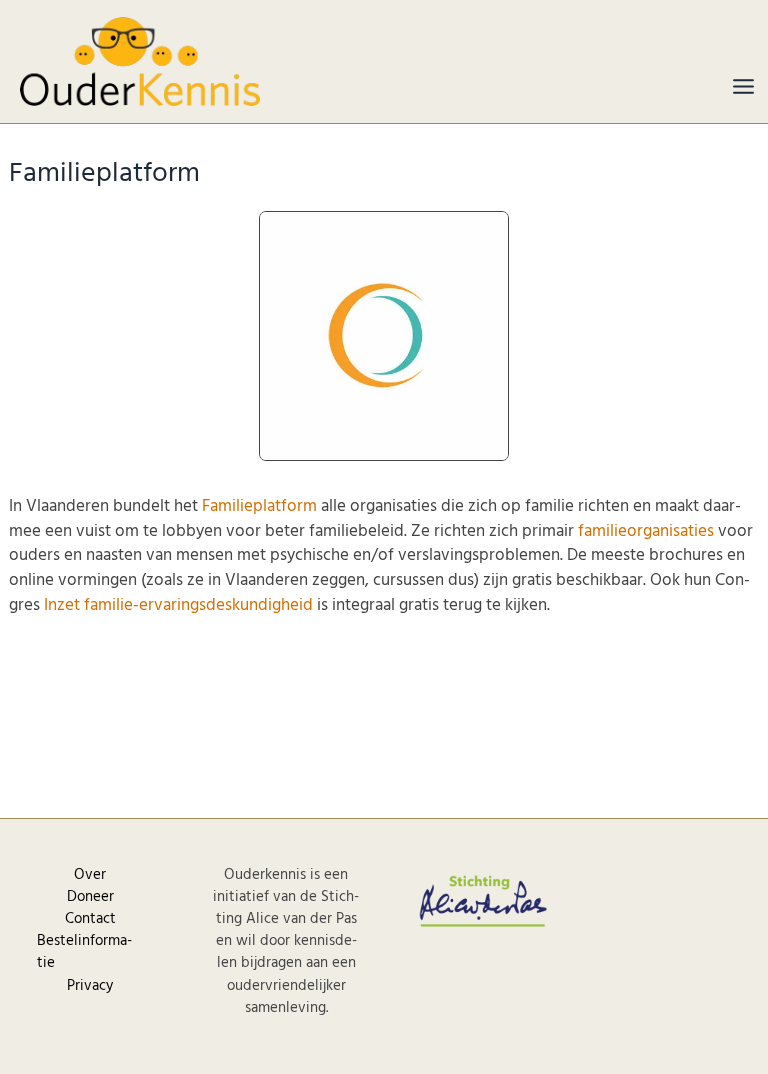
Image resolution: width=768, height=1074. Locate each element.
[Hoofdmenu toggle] (743, 86)
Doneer (90, 897)
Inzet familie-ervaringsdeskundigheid (178, 605)
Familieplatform (259, 506)
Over (90, 875)
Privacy (90, 986)
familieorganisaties (646, 531)
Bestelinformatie (84, 952)
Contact (90, 919)
